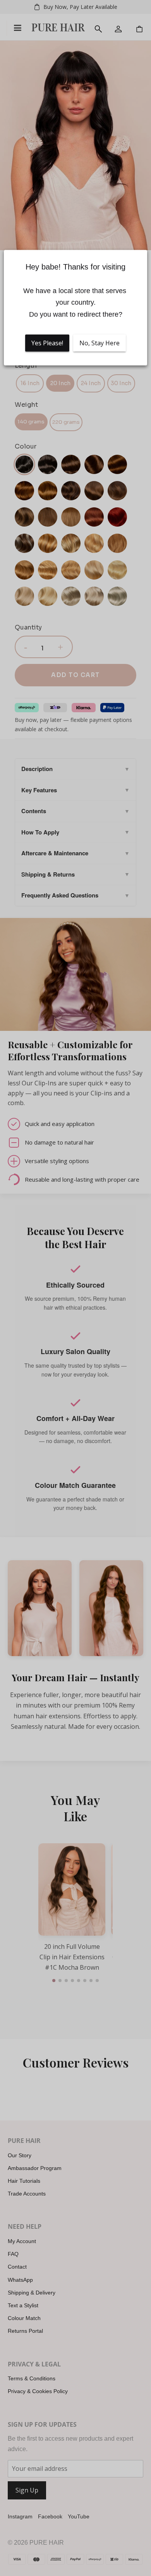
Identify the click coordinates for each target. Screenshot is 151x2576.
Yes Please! (47, 343)
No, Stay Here (100, 343)
